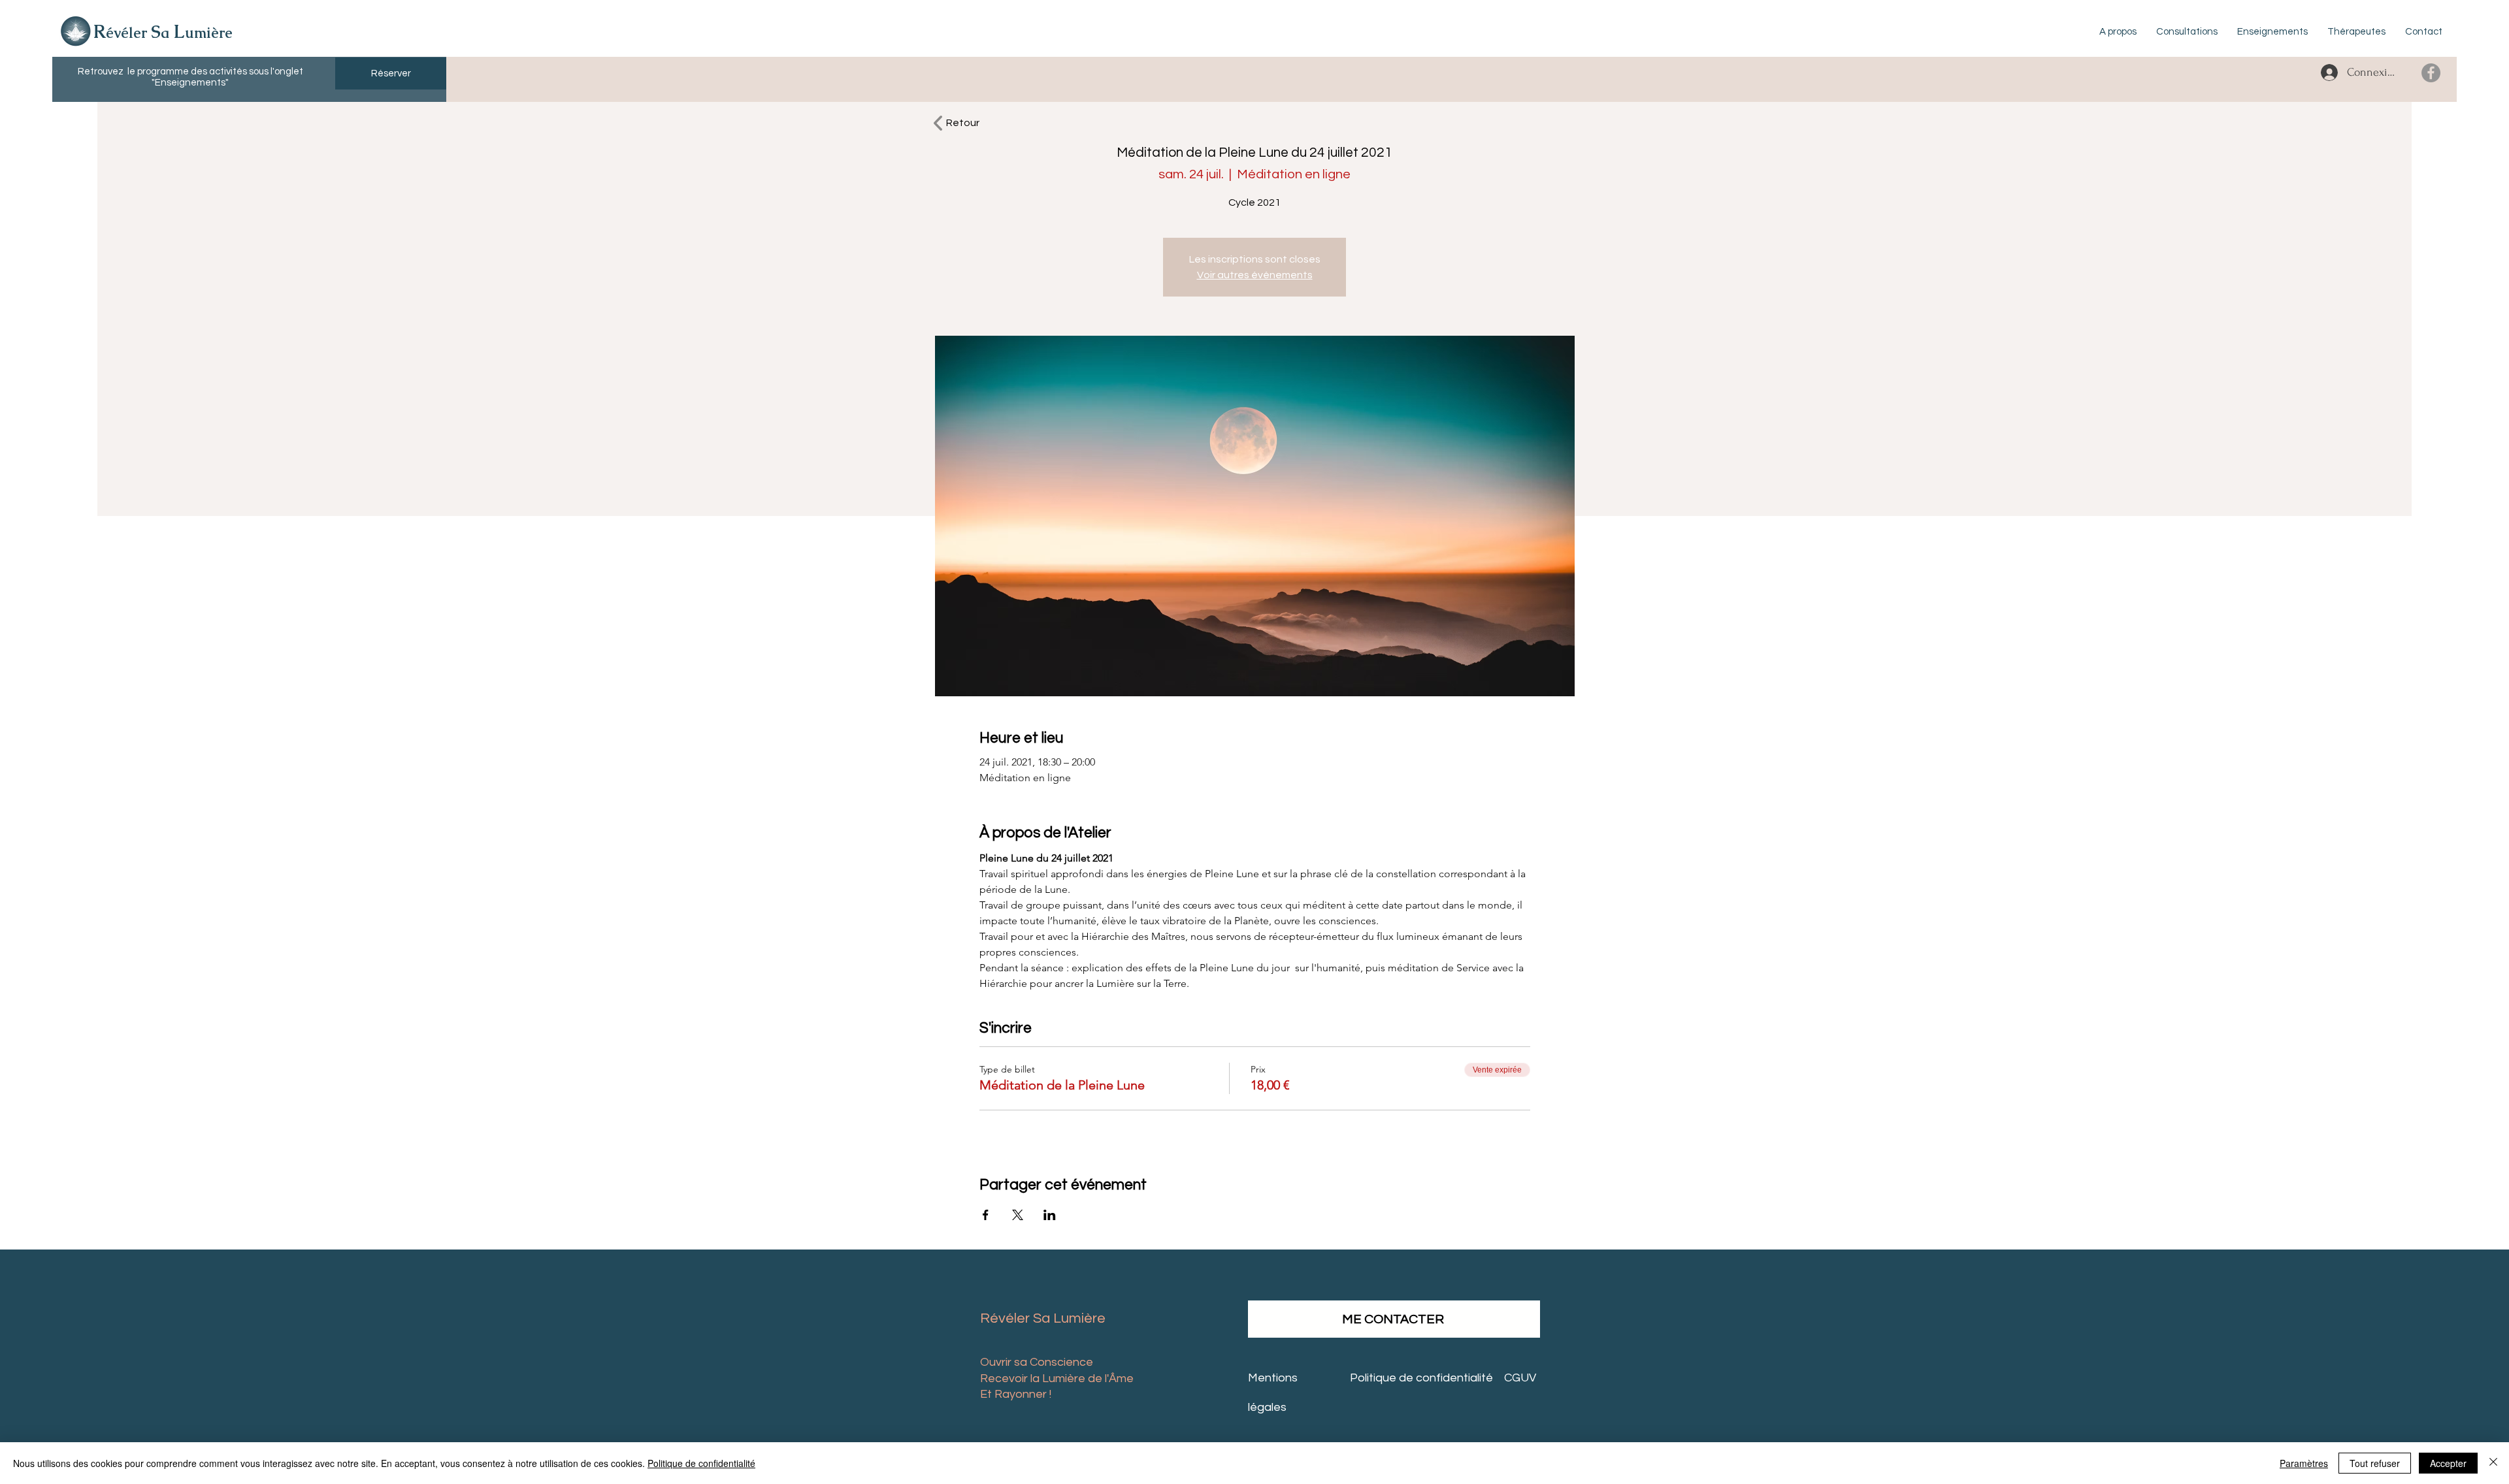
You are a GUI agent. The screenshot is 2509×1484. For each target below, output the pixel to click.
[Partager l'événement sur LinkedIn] (1050, 1215)
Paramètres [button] (2304, 1463)
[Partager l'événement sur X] (1018, 1215)
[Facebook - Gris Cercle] (2431, 73)
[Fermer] (2493, 1463)
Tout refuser (2375, 1463)
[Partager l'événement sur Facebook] (986, 1215)
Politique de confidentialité (701, 1463)
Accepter (2448, 1463)
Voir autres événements (1255, 275)
